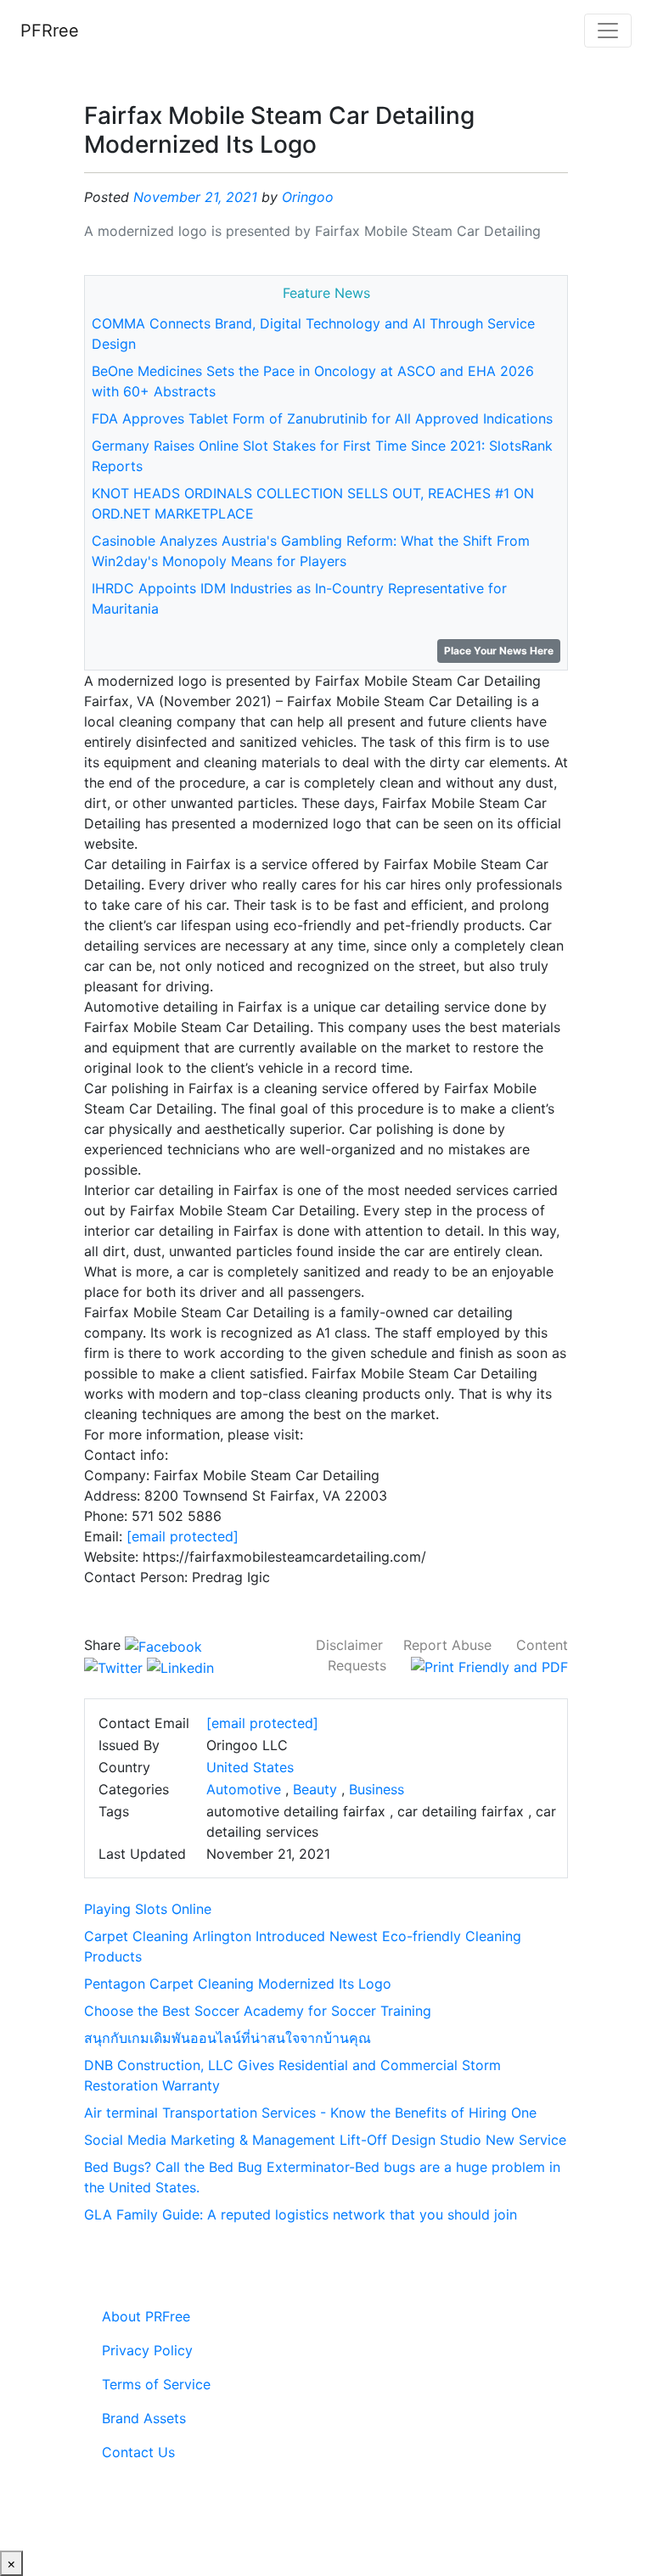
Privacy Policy (147, 2350)
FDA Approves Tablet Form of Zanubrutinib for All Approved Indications (322, 418)
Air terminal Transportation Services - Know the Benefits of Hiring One (310, 2113)
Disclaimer (349, 1645)
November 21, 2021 (195, 197)
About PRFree (146, 2316)
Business (377, 1789)
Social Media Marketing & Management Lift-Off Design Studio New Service (325, 2140)
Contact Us (138, 2452)
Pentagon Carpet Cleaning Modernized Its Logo (238, 1984)
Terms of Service (156, 2384)
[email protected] (183, 1536)
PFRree (50, 31)
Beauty (315, 1789)
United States (250, 1767)
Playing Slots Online (148, 1909)
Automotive (244, 1789)
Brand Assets (144, 2418)
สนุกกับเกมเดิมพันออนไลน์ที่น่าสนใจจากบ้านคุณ (228, 2038)
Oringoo (308, 197)
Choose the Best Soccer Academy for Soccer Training (258, 2011)
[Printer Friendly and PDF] (489, 1665)
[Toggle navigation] (608, 31)
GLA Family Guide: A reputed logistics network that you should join (301, 2214)
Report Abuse (447, 1645)
